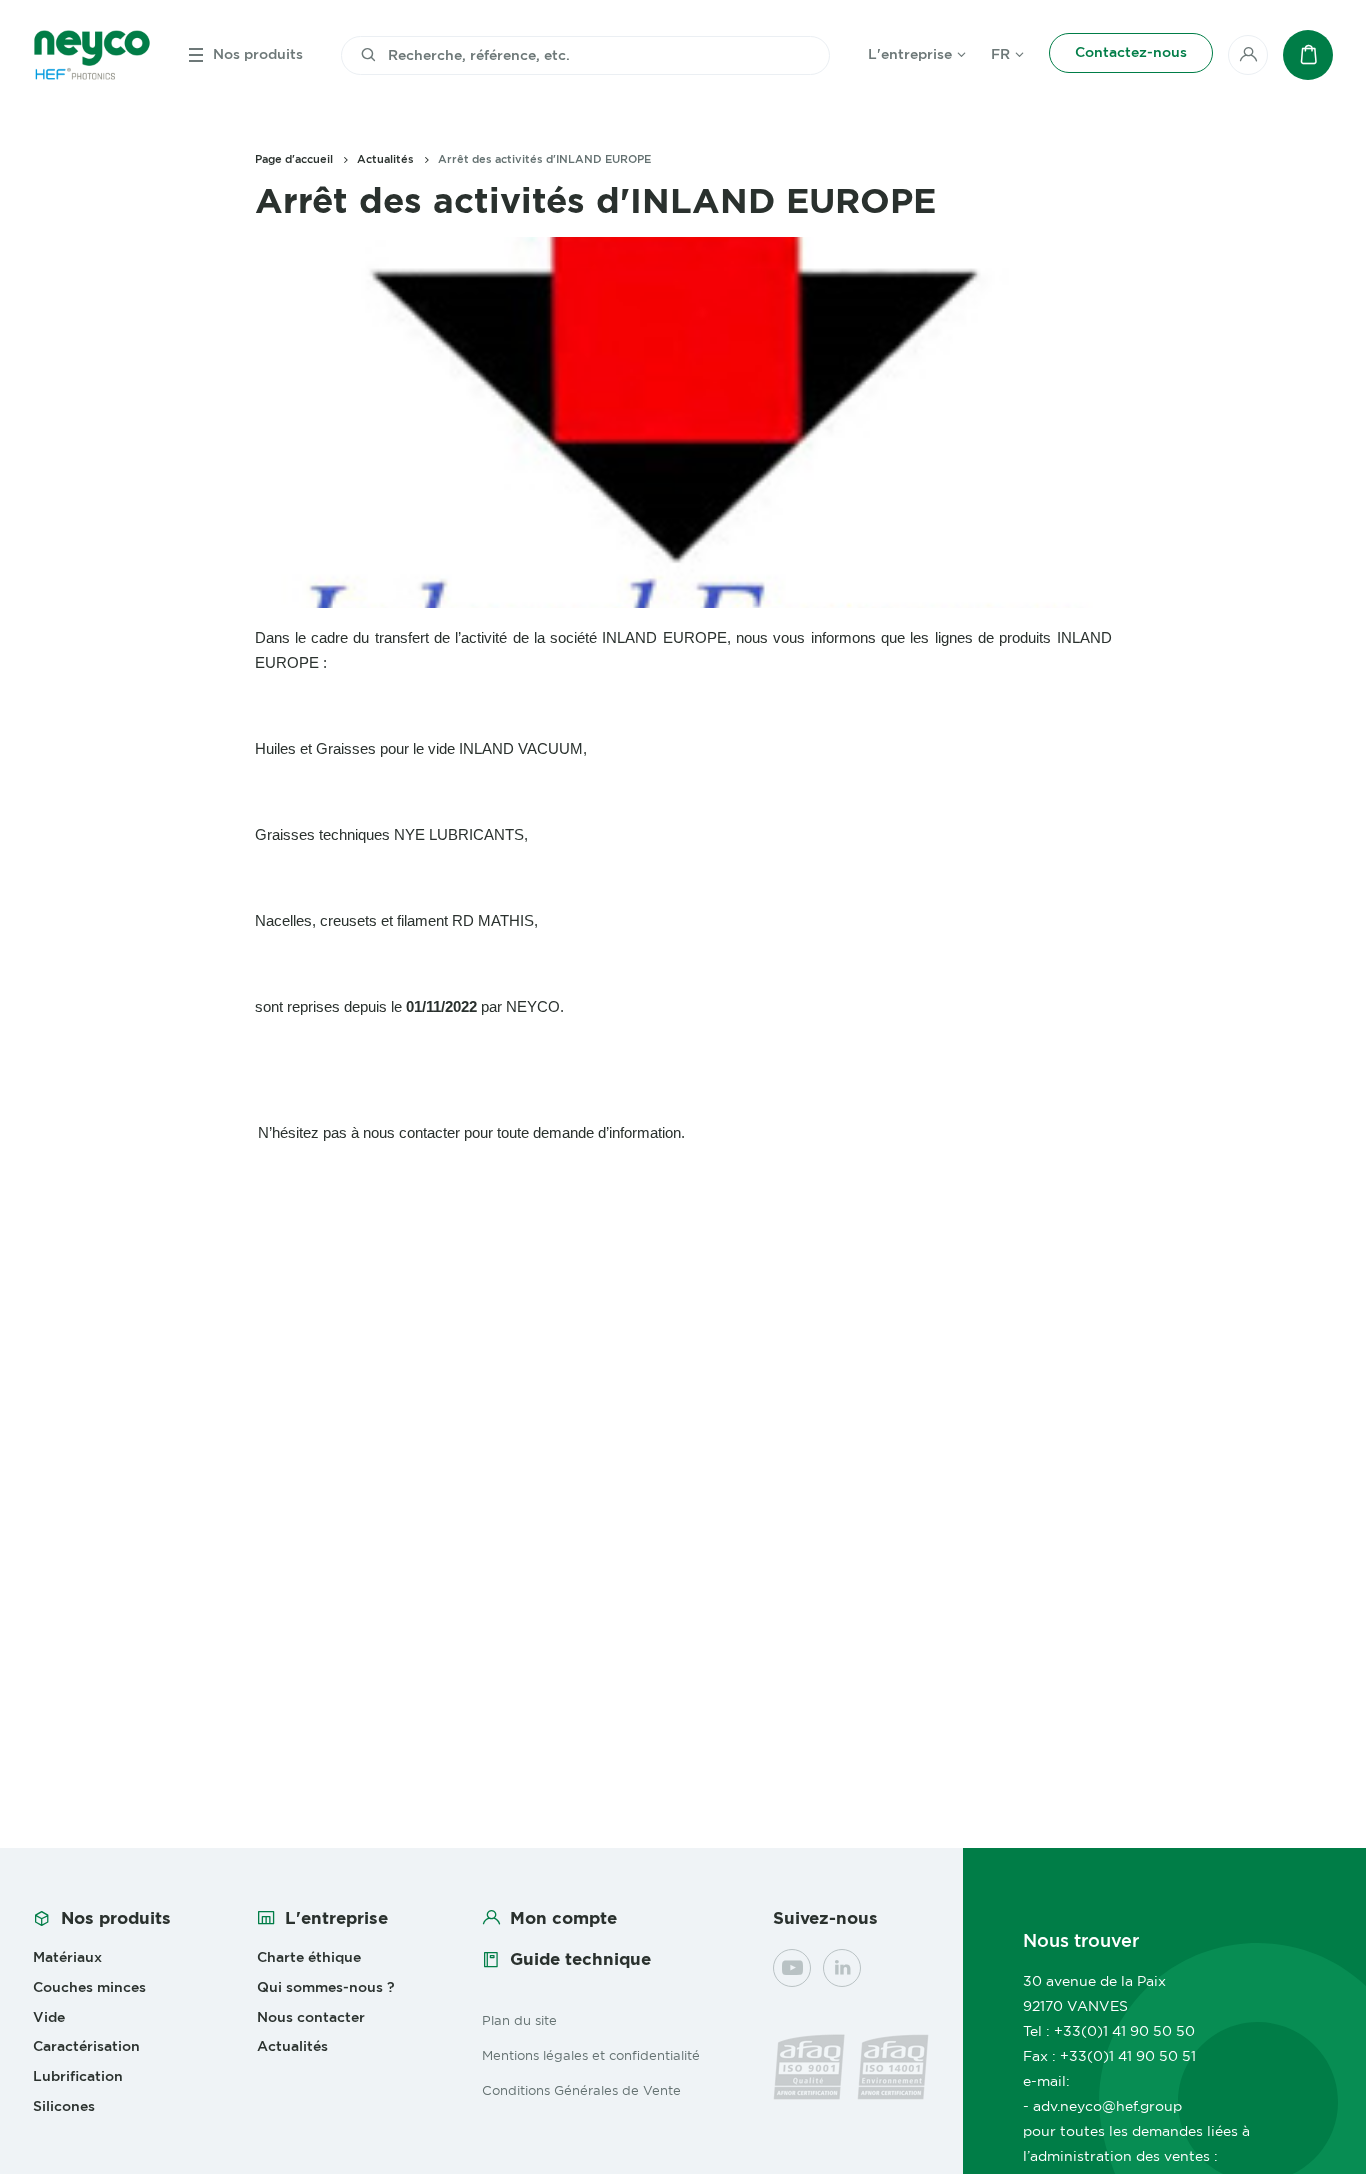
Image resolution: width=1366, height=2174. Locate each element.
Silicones (64, 2106)
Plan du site (519, 2020)
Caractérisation (86, 2046)
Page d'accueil (294, 159)
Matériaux (67, 1957)
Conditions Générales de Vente (581, 2090)
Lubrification (78, 2076)
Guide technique (580, 1959)
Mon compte (563, 1918)
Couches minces (89, 1987)
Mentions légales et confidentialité (591, 2055)
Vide (49, 2017)
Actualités (385, 159)
